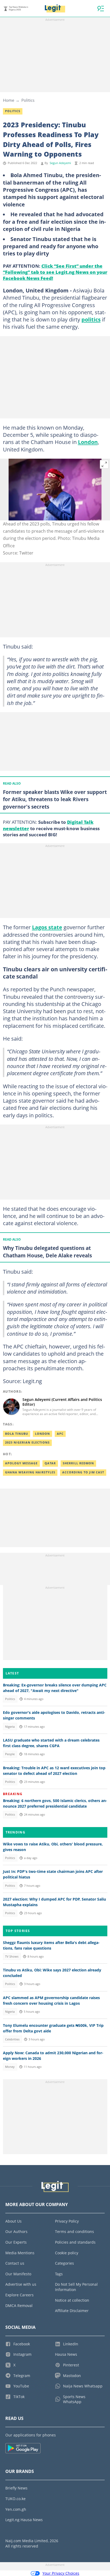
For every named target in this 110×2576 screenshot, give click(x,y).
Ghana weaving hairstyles (30, 1472)
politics (91, 319)
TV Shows (12, 1957)
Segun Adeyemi (60, 163)
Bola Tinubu (17, 1434)
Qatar (50, 1463)
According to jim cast (83, 1472)
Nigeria (10, 1727)
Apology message (21, 1463)
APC (60, 1434)
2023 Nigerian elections (27, 1442)
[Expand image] (104, 464)
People (10, 1754)
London (88, 442)
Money (10, 2067)
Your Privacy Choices (61, 2573)
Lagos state (47, 927)
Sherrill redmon (78, 1463)
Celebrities (12, 2039)
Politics (28, 100)
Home (9, 100)
